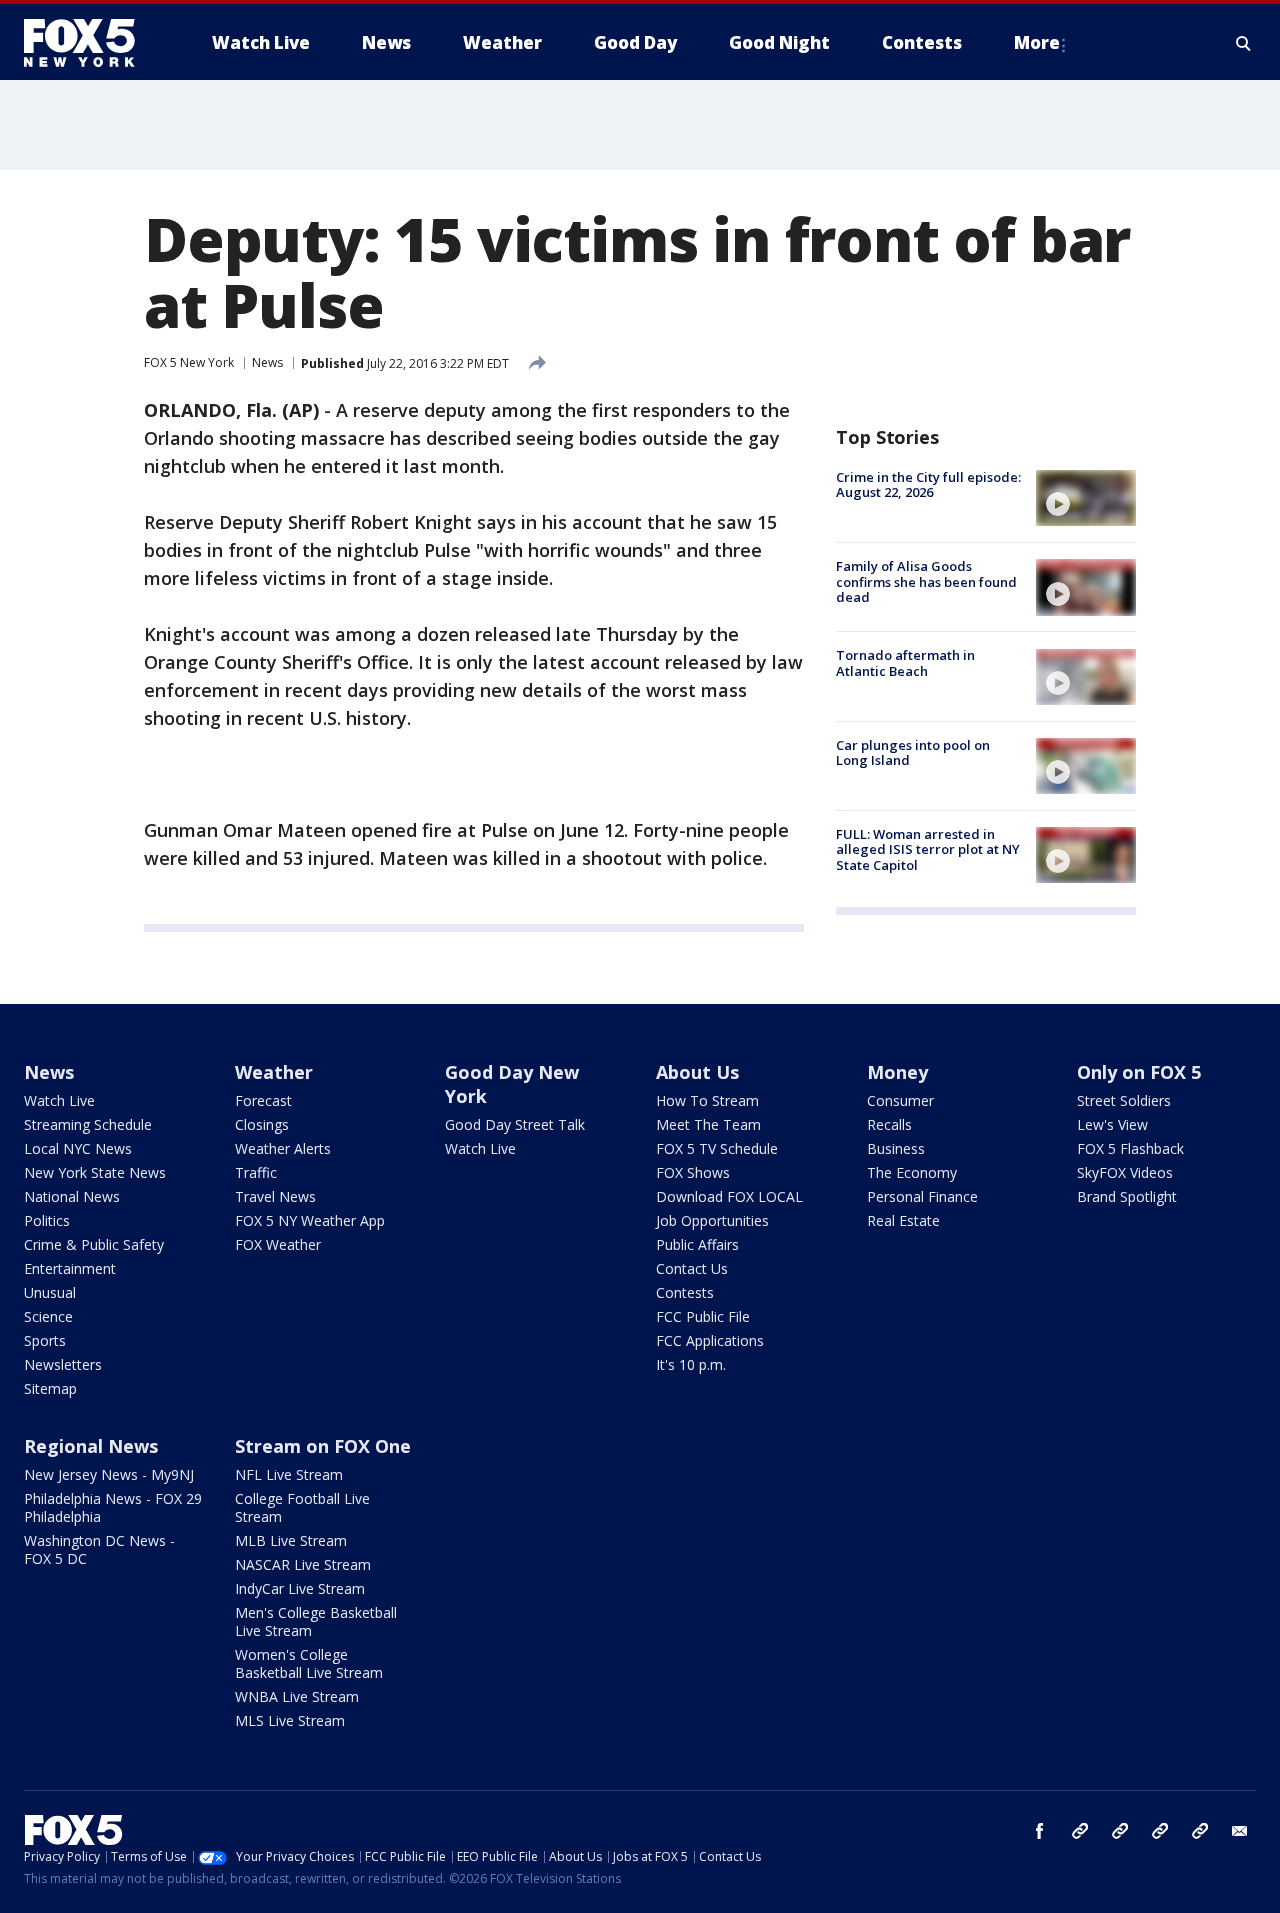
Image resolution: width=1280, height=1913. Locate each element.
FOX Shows (693, 1172)
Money (897, 1072)
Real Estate (903, 1220)
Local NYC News (78, 1148)
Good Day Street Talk (515, 1124)
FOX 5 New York (189, 362)
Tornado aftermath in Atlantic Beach (905, 664)
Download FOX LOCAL (729, 1196)
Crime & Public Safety (94, 1244)
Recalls (889, 1124)
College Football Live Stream (302, 1507)
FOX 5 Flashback (1130, 1148)
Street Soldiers (1124, 1100)
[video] (1086, 498)
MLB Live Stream (291, 1540)
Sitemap (50, 1388)
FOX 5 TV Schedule (717, 1148)
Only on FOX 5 (1139, 1072)
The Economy (912, 1172)
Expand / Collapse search (1244, 43)
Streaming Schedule (88, 1124)
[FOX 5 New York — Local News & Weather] (90, 43)
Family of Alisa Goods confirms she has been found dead (926, 581)
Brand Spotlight (1127, 1196)
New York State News (95, 1172)
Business (896, 1148)
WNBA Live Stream (297, 1696)
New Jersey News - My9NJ (109, 1474)
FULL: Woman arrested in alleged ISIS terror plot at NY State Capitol (928, 849)
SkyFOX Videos (1125, 1172)
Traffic (256, 1172)
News (267, 362)
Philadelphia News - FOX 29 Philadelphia (113, 1507)
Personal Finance (922, 1196)
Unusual (50, 1292)
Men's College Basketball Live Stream (316, 1621)
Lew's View (1112, 1124)
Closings (262, 1124)
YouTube (1160, 1831)
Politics (47, 1220)
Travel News (275, 1196)
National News (72, 1196)
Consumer (900, 1100)
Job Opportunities (712, 1220)
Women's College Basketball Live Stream (309, 1663)
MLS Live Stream (290, 1720)
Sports (45, 1340)
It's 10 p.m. (691, 1364)
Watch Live (59, 1100)
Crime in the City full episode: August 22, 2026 (928, 485)
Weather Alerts (283, 1148)
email (1240, 1831)
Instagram (1080, 1831)
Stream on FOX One (323, 1446)
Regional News (91, 1446)
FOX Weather (278, 1244)
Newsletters (63, 1364)
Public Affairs (697, 1244)
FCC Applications (710, 1340)
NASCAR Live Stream (303, 1564)
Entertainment (70, 1268)
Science (48, 1316)
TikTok (1120, 1831)
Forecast (263, 1100)
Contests (685, 1292)
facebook (1040, 1831)
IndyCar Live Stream (300, 1588)
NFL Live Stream (289, 1474)
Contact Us (692, 1268)
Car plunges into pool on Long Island (913, 753)
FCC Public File (703, 1316)
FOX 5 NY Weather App (310, 1220)
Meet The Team (708, 1124)
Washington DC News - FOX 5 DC (99, 1549)
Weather (274, 1072)
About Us (697, 1072)
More (1037, 42)
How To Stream (707, 1100)
